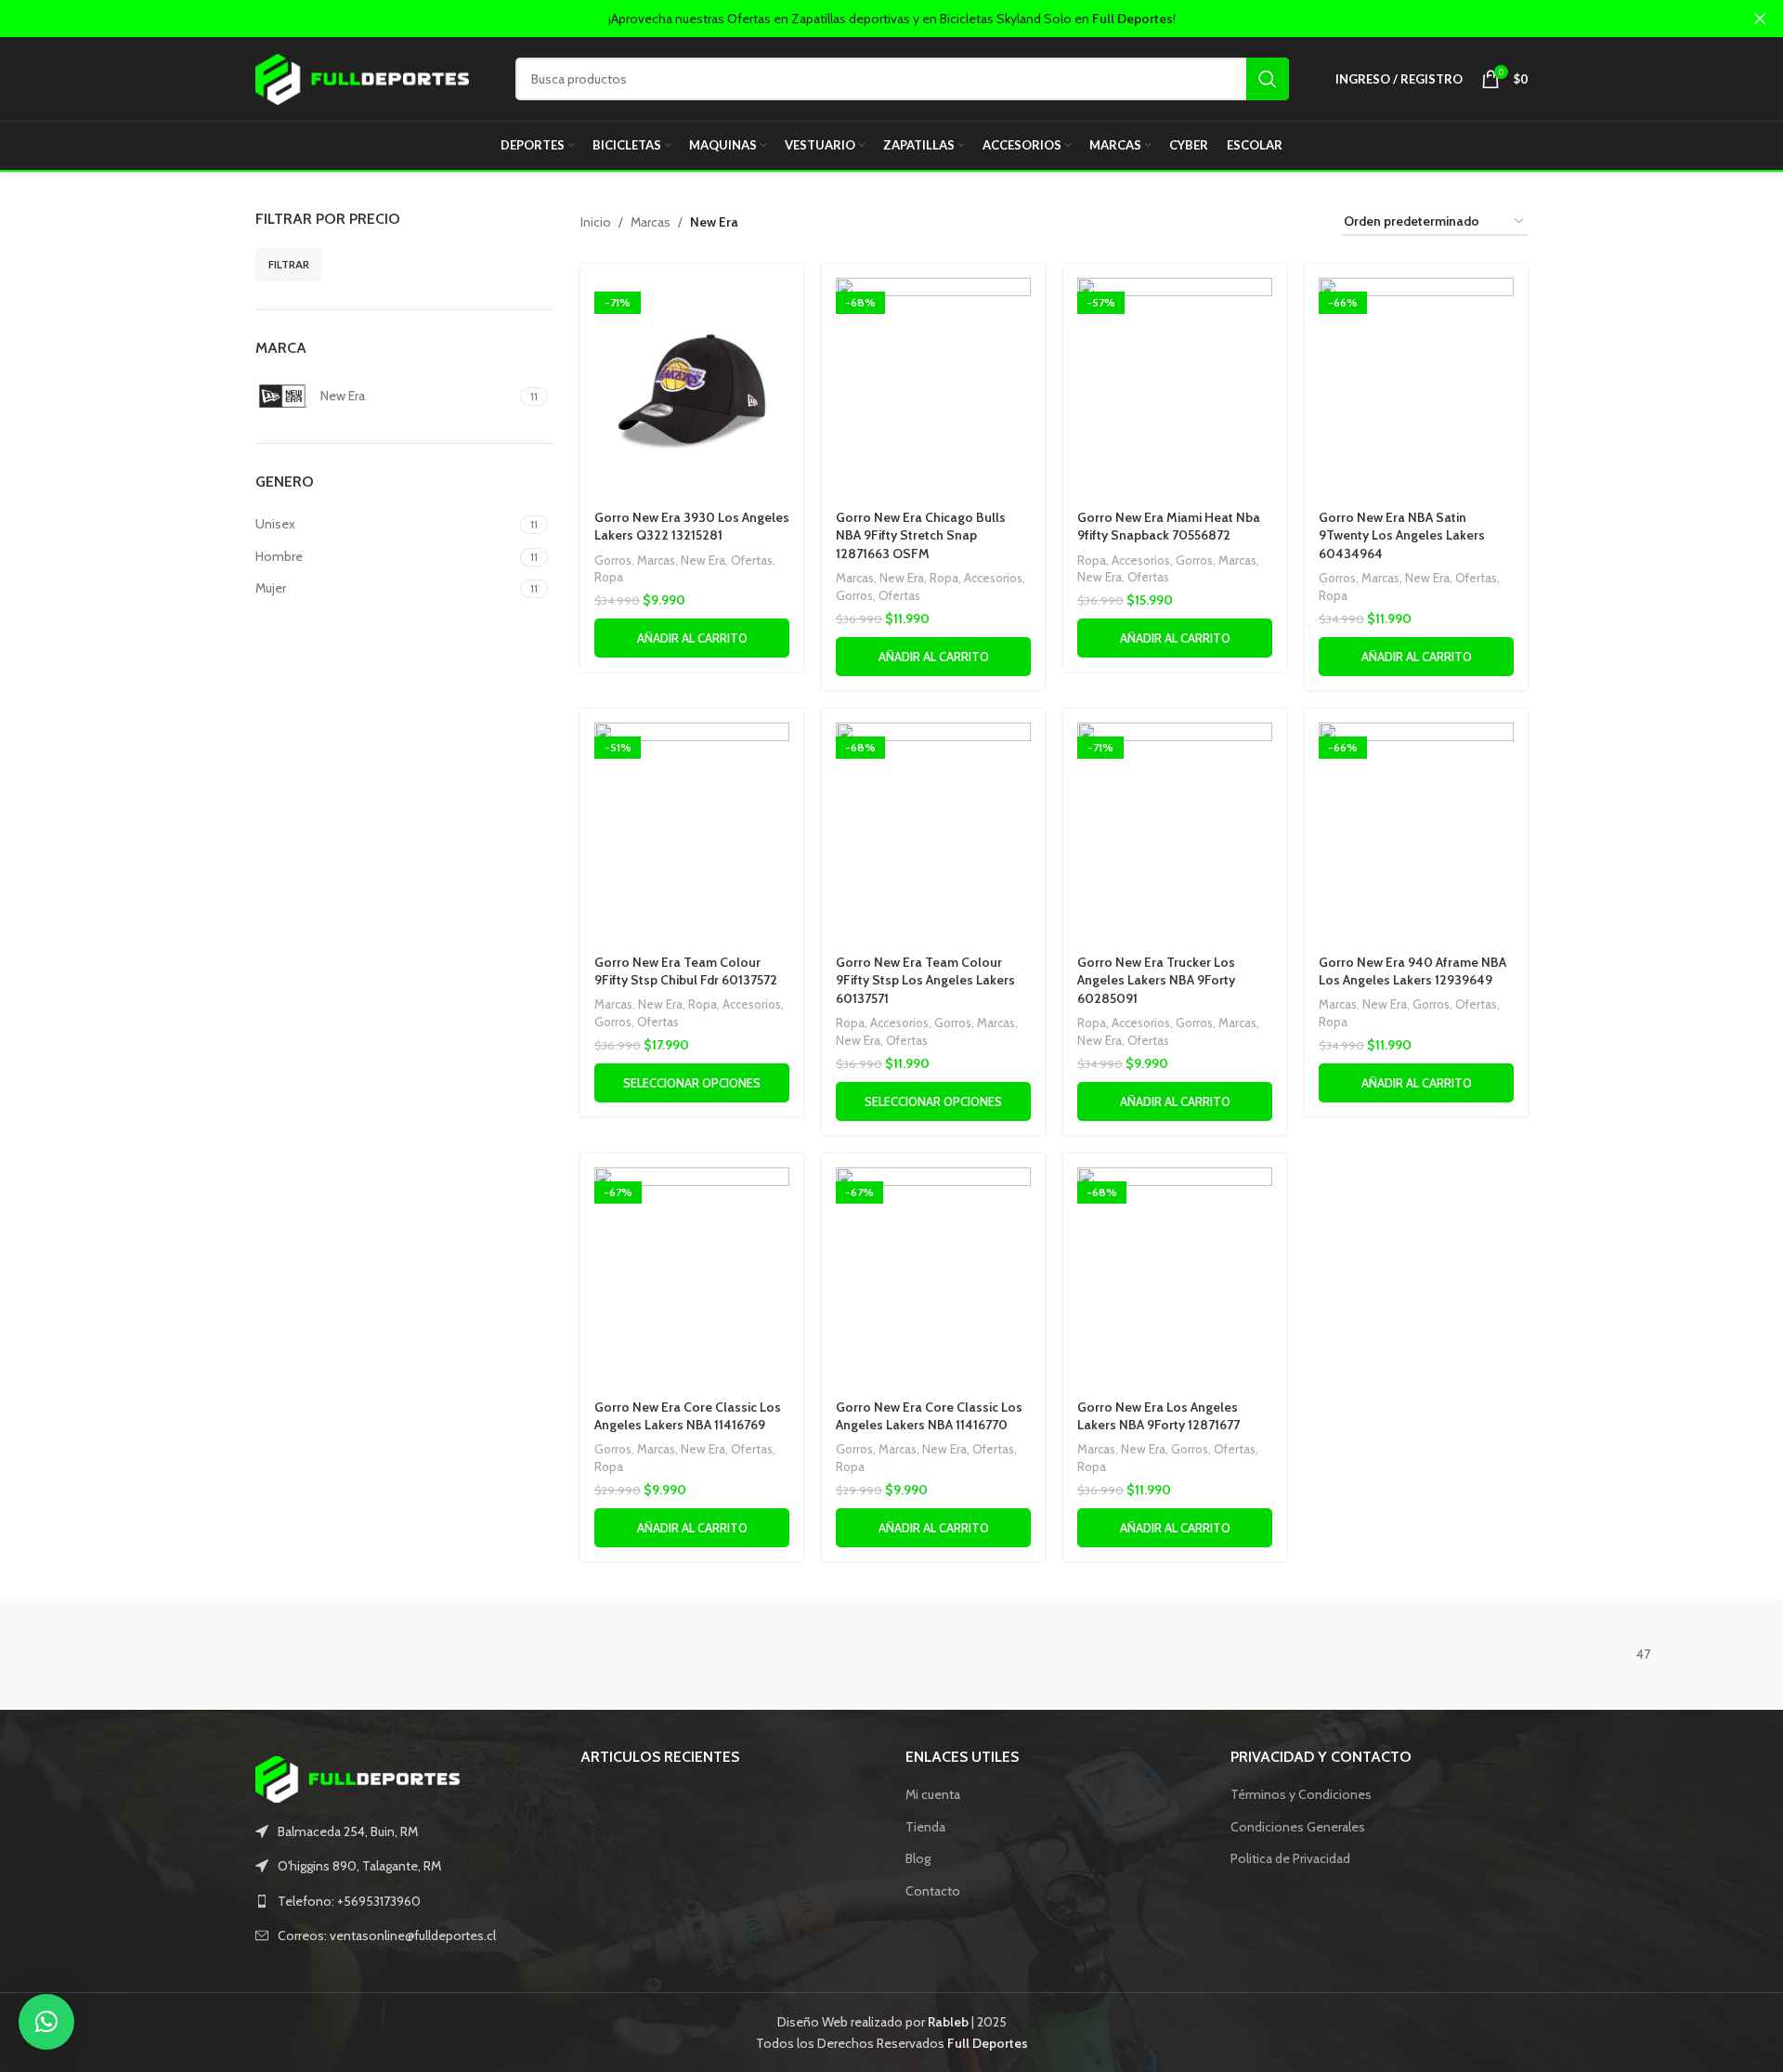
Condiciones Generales (1298, 1827)
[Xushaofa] (641, 1654)
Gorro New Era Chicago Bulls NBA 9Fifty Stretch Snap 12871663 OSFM (921, 535)
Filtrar (289, 264)
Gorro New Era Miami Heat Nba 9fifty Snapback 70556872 (1169, 527)
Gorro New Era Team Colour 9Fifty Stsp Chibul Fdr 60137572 (686, 971)
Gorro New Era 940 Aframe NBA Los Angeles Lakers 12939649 (1412, 971)
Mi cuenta (933, 1794)
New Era (703, 560)
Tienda (925, 1827)
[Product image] (692, 389)
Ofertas (752, 560)
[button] (46, 2022)
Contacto (933, 1891)
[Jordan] (390, 1654)
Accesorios (993, 578)
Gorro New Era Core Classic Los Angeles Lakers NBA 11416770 (929, 1416)
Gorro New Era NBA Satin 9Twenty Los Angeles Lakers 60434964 (1402, 535)
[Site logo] (362, 77)
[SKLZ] (891, 1654)
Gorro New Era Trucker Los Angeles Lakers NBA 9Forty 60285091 (1156, 980)
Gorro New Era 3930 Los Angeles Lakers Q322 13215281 (692, 527)
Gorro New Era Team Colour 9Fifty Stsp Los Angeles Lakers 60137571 (925, 980)
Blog (918, 1858)
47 (1643, 1654)
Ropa (609, 577)
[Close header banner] (1760, 19)
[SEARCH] (1268, 79)
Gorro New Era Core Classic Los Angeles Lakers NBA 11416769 (688, 1416)
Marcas (651, 222)
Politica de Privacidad (1290, 1858)
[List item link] (404, 1901)
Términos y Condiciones (1301, 1794)
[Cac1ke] (1393, 1654)
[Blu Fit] (139, 1654)
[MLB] (1142, 1654)
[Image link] (358, 1778)
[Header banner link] (864, 19)
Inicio (596, 222)
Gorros (613, 560)
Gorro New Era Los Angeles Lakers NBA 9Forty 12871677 (1158, 1416)
